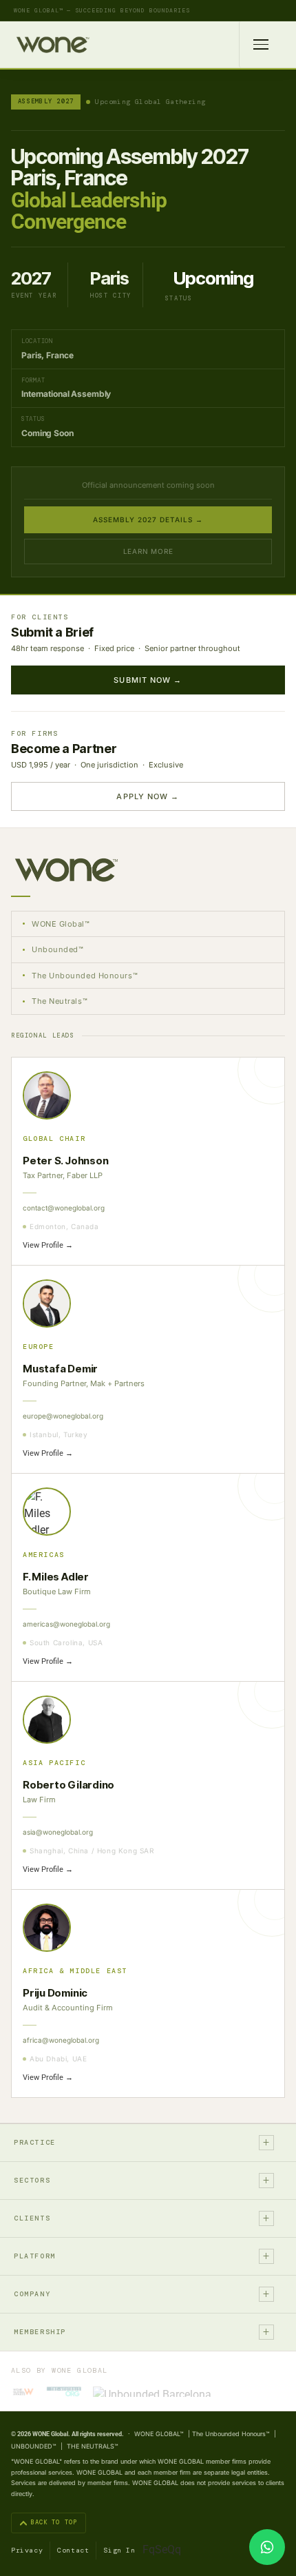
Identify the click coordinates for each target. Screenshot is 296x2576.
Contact (73, 2550)
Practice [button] (142, 2142)
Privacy (27, 2550)
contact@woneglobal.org (64, 1208)
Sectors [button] (142, 2180)
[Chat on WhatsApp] (267, 2547)
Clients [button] (142, 2218)
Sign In (119, 2550)
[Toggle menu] (261, 44)
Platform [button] (142, 2256)
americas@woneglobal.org (66, 1624)
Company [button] (142, 2294)
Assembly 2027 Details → (148, 519)
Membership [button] (142, 2332)
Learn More (148, 551)
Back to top (54, 2522)
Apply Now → (148, 796)
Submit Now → (148, 680)
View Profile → (48, 1245)
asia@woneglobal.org (58, 1832)
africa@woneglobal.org (61, 2040)
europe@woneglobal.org (63, 1416)
